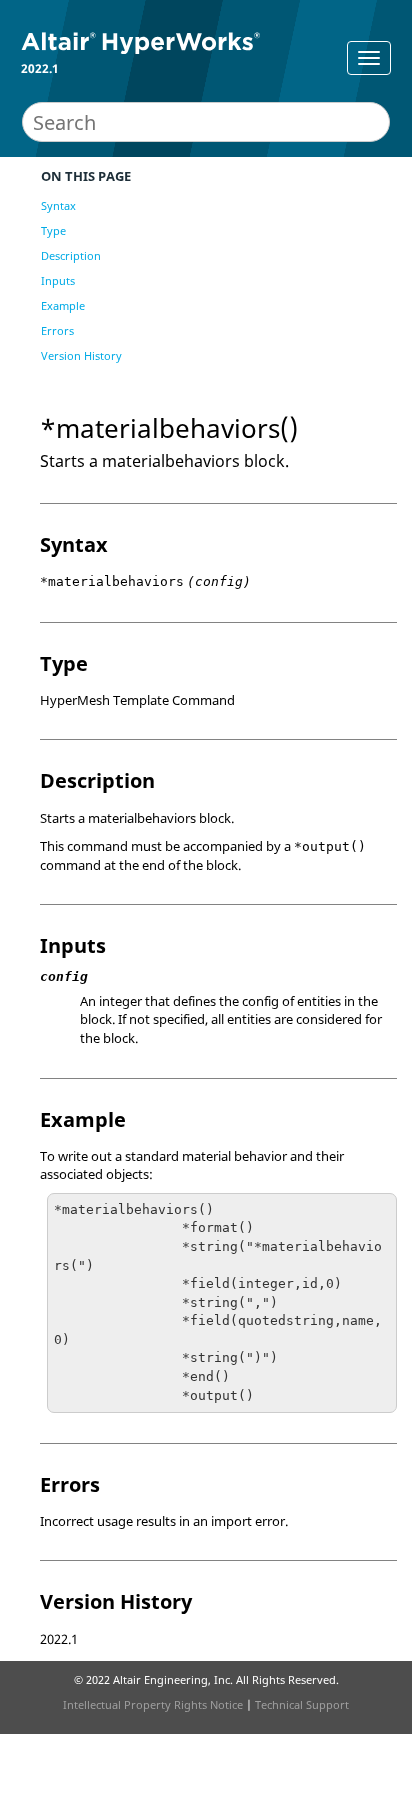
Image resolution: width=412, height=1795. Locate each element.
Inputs (58, 280)
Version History (81, 355)
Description (71, 255)
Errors (57, 330)
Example (63, 305)
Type (53, 230)
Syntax (58, 205)
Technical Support (302, 1704)
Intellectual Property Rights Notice (153, 1704)
